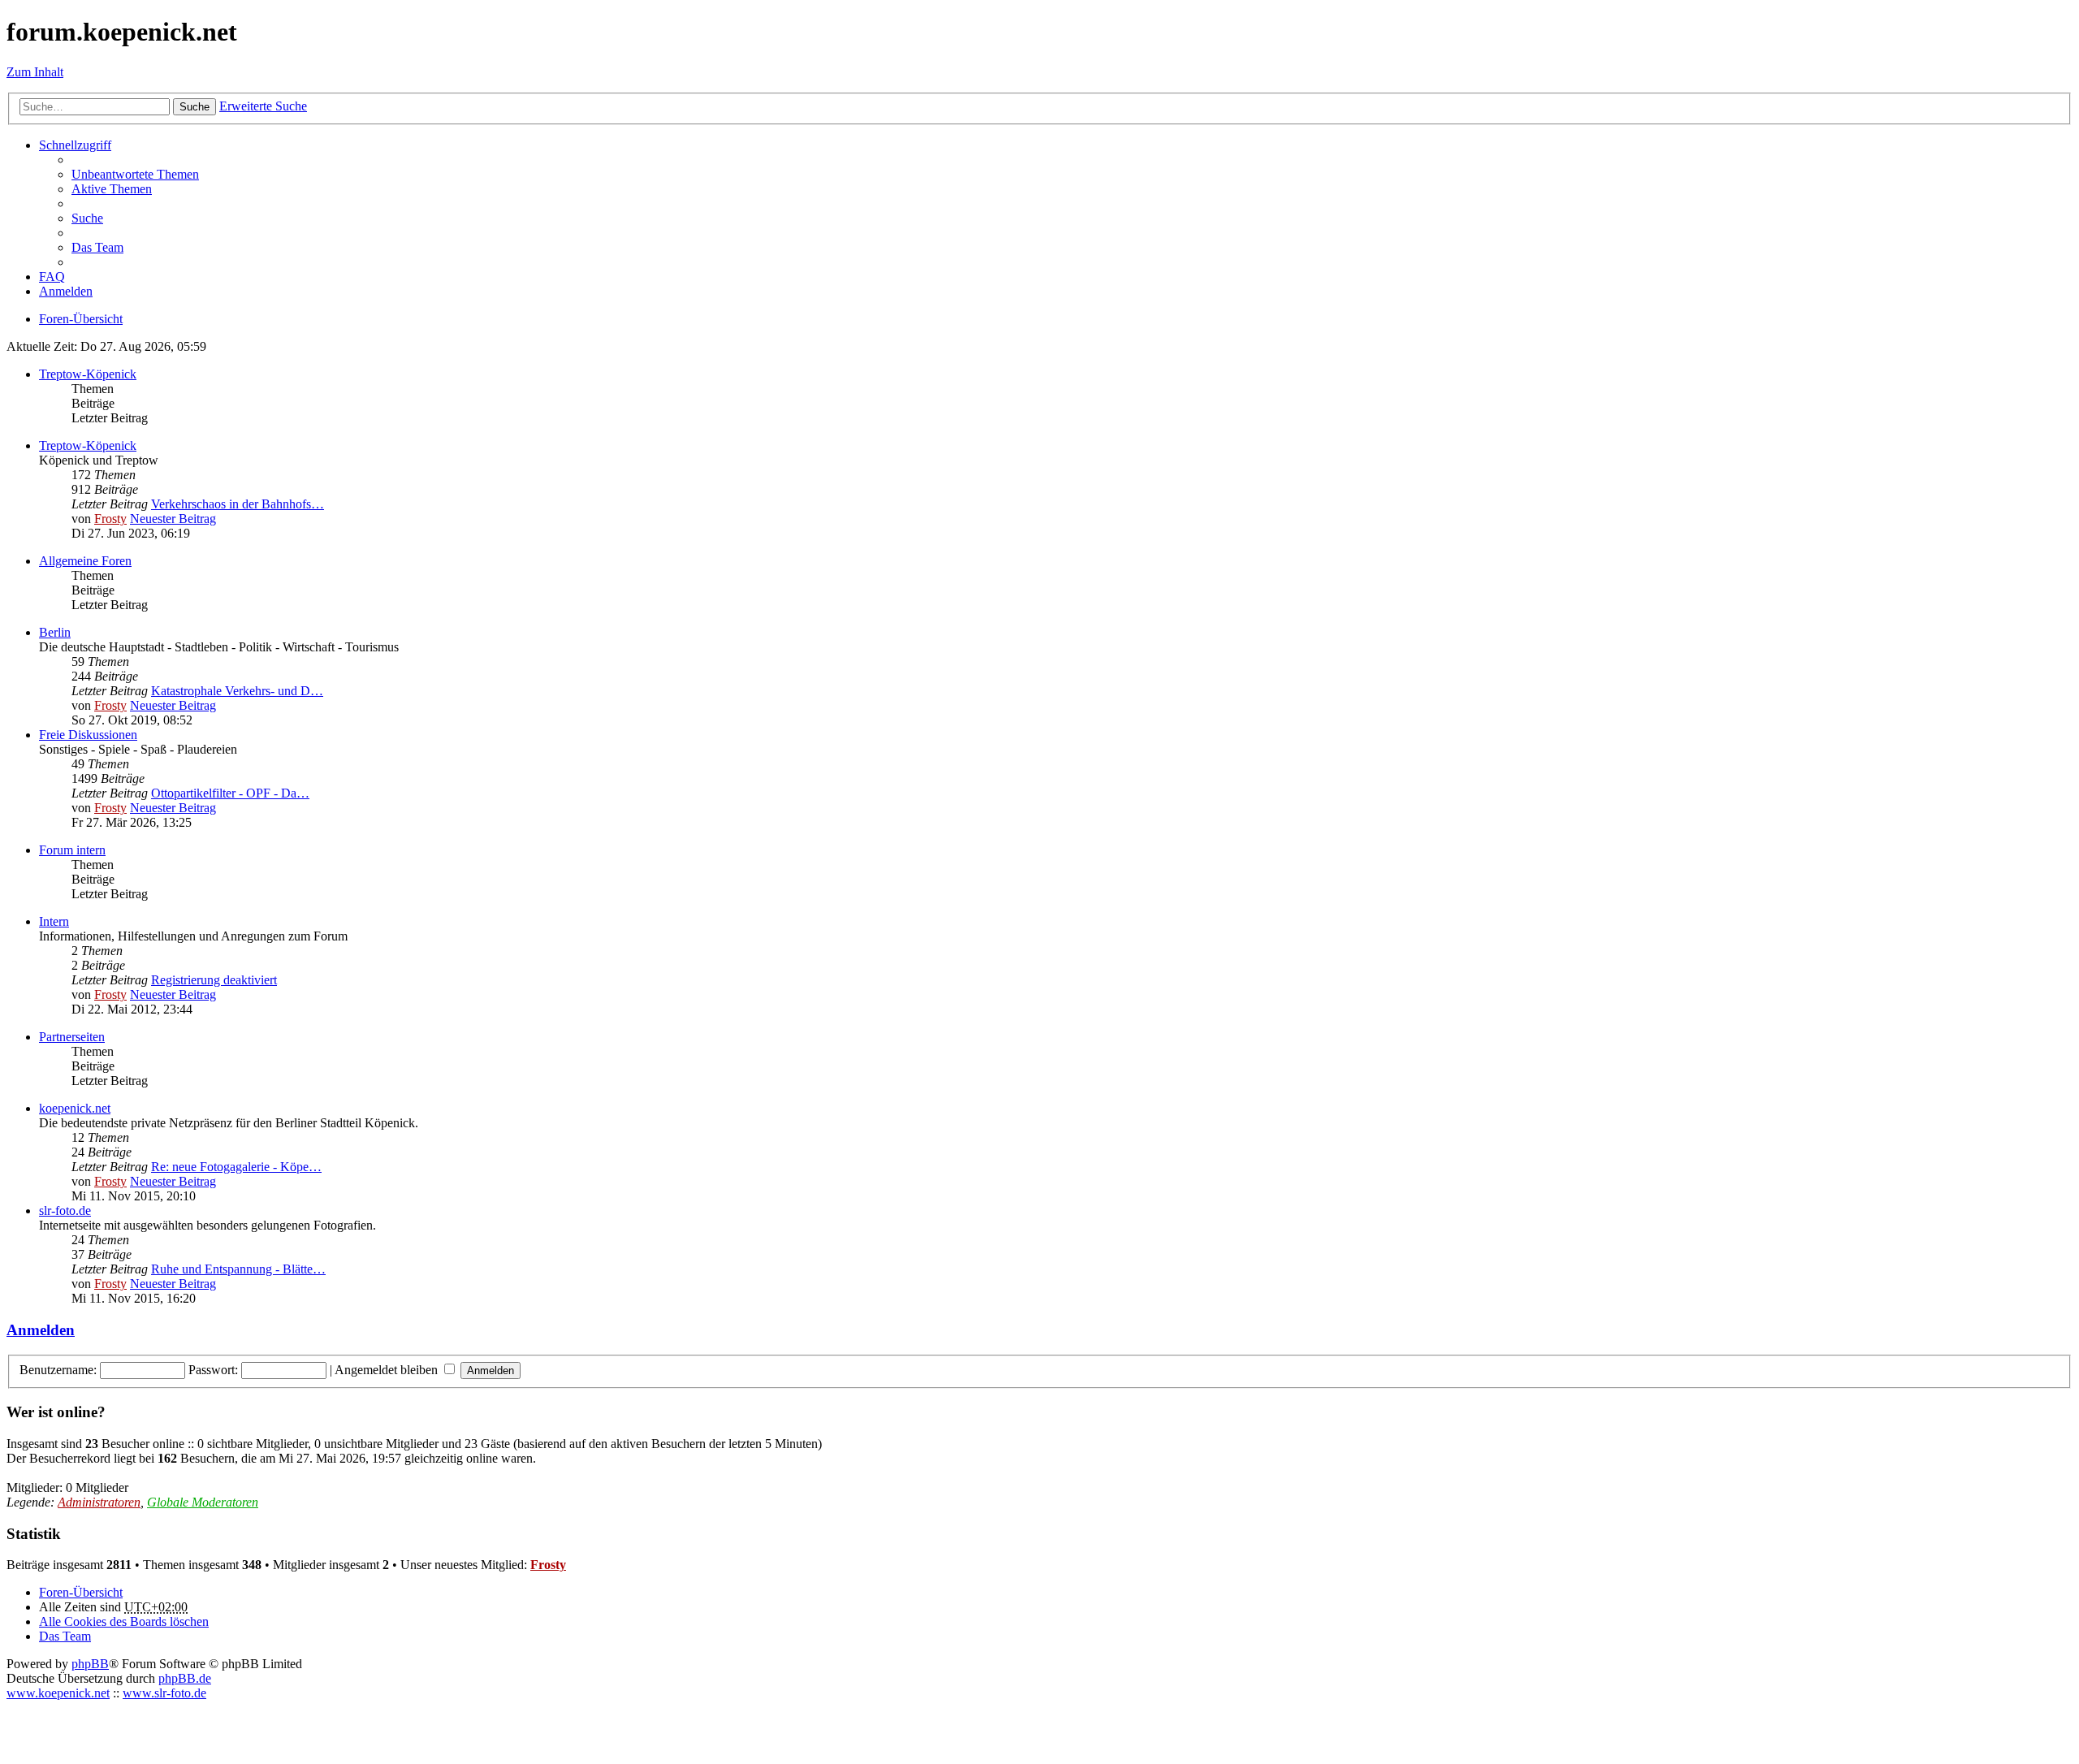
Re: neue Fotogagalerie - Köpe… (236, 1167)
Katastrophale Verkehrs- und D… (237, 691)
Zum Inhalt (35, 72)
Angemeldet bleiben (388, 1370)
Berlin (55, 632)
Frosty (110, 519)
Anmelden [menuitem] (66, 291)
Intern (54, 921)
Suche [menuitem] (87, 218)
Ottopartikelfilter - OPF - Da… (230, 793)
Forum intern (72, 850)
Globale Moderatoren (203, 1502)
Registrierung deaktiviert (214, 980)
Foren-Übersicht (81, 1592)
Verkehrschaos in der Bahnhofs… (238, 504)
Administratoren (99, 1502)
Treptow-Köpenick (88, 374)
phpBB (90, 1664)
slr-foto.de (65, 1211)
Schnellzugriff (75, 145)
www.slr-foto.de (164, 1693)
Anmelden (41, 1330)
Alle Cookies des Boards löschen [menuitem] (124, 1621)
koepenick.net (75, 1108)
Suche (195, 107)
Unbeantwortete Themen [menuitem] (135, 174)
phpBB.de (185, 1678)
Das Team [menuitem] (97, 247)
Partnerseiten (72, 1037)
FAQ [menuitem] (52, 277)
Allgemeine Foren (85, 561)
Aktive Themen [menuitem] (112, 189)
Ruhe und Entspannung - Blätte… (238, 1269)
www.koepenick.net (58, 1693)
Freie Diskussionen (88, 735)
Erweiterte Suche (263, 106)
